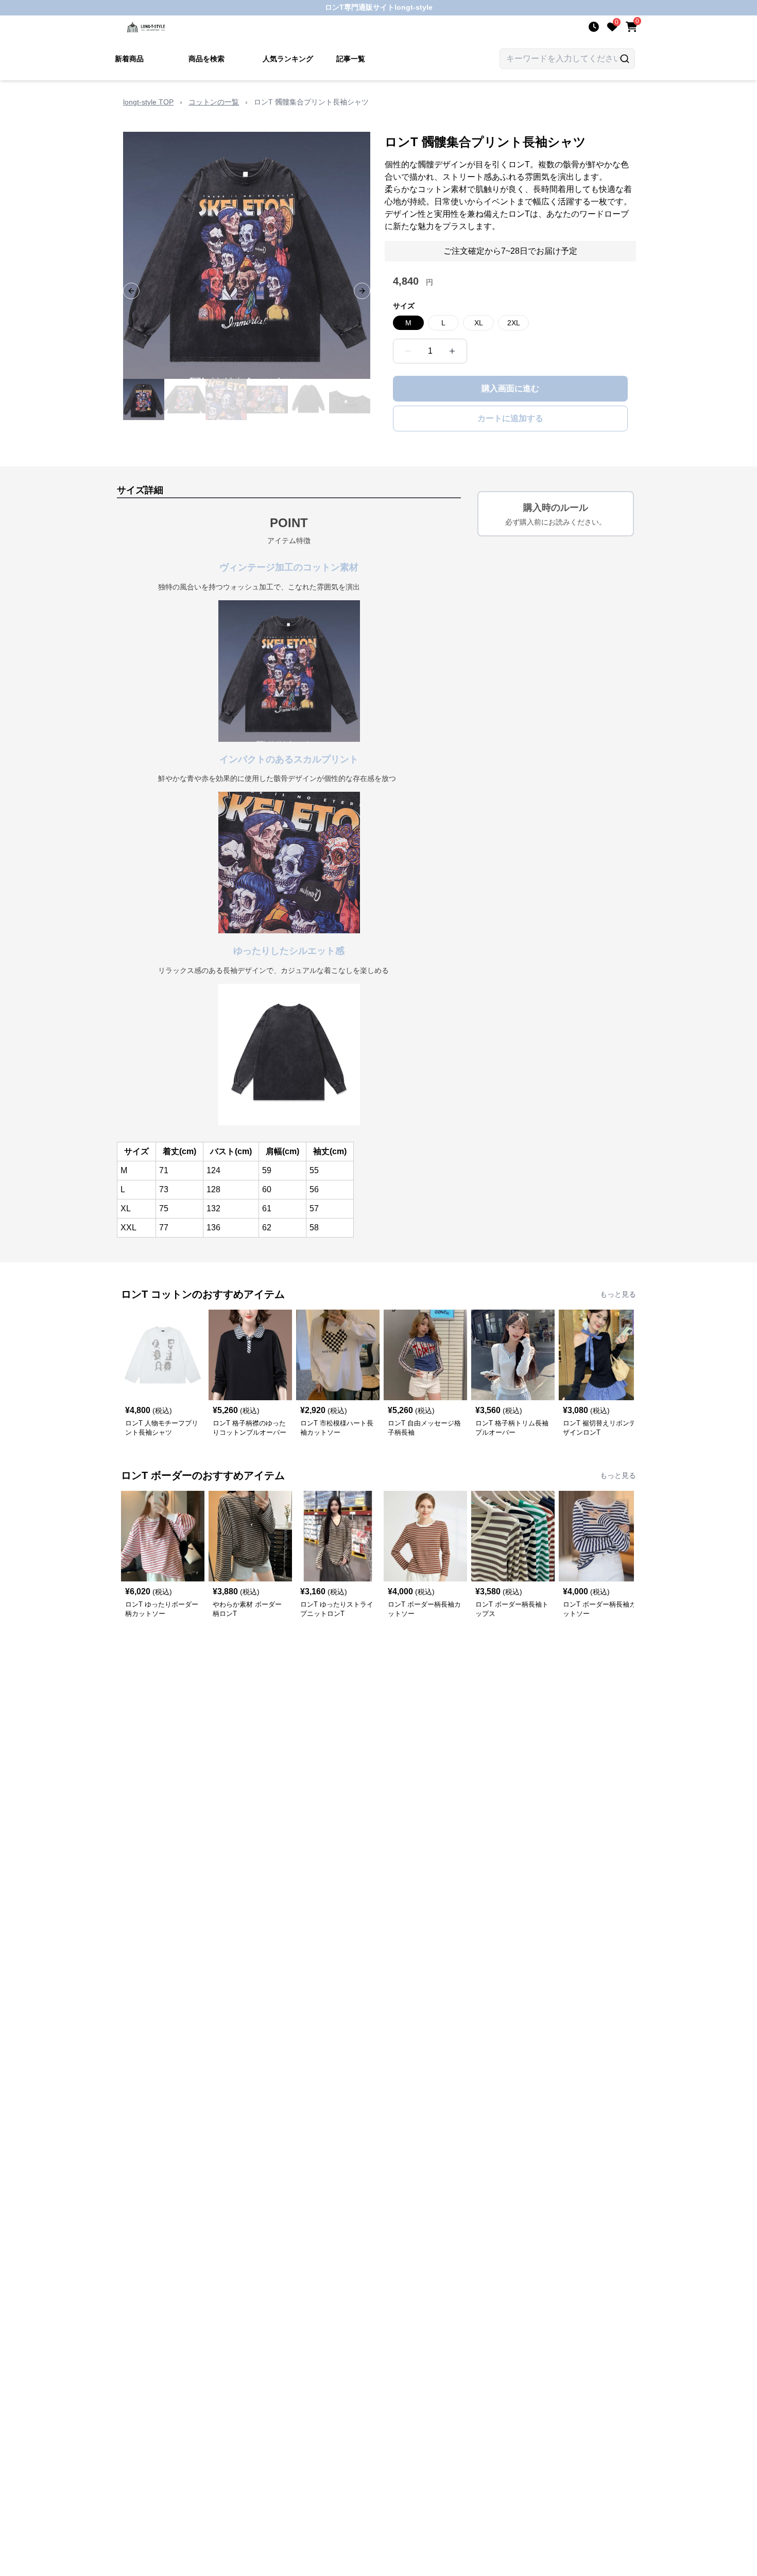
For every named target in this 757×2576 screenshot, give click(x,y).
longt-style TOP (148, 102)
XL (479, 323)
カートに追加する (510, 418)
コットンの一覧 (214, 102)
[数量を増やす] (452, 351)
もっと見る (618, 1294)
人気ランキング (288, 59)
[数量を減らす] (408, 351)
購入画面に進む (510, 388)
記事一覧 (351, 59)
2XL (514, 323)
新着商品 (129, 59)
